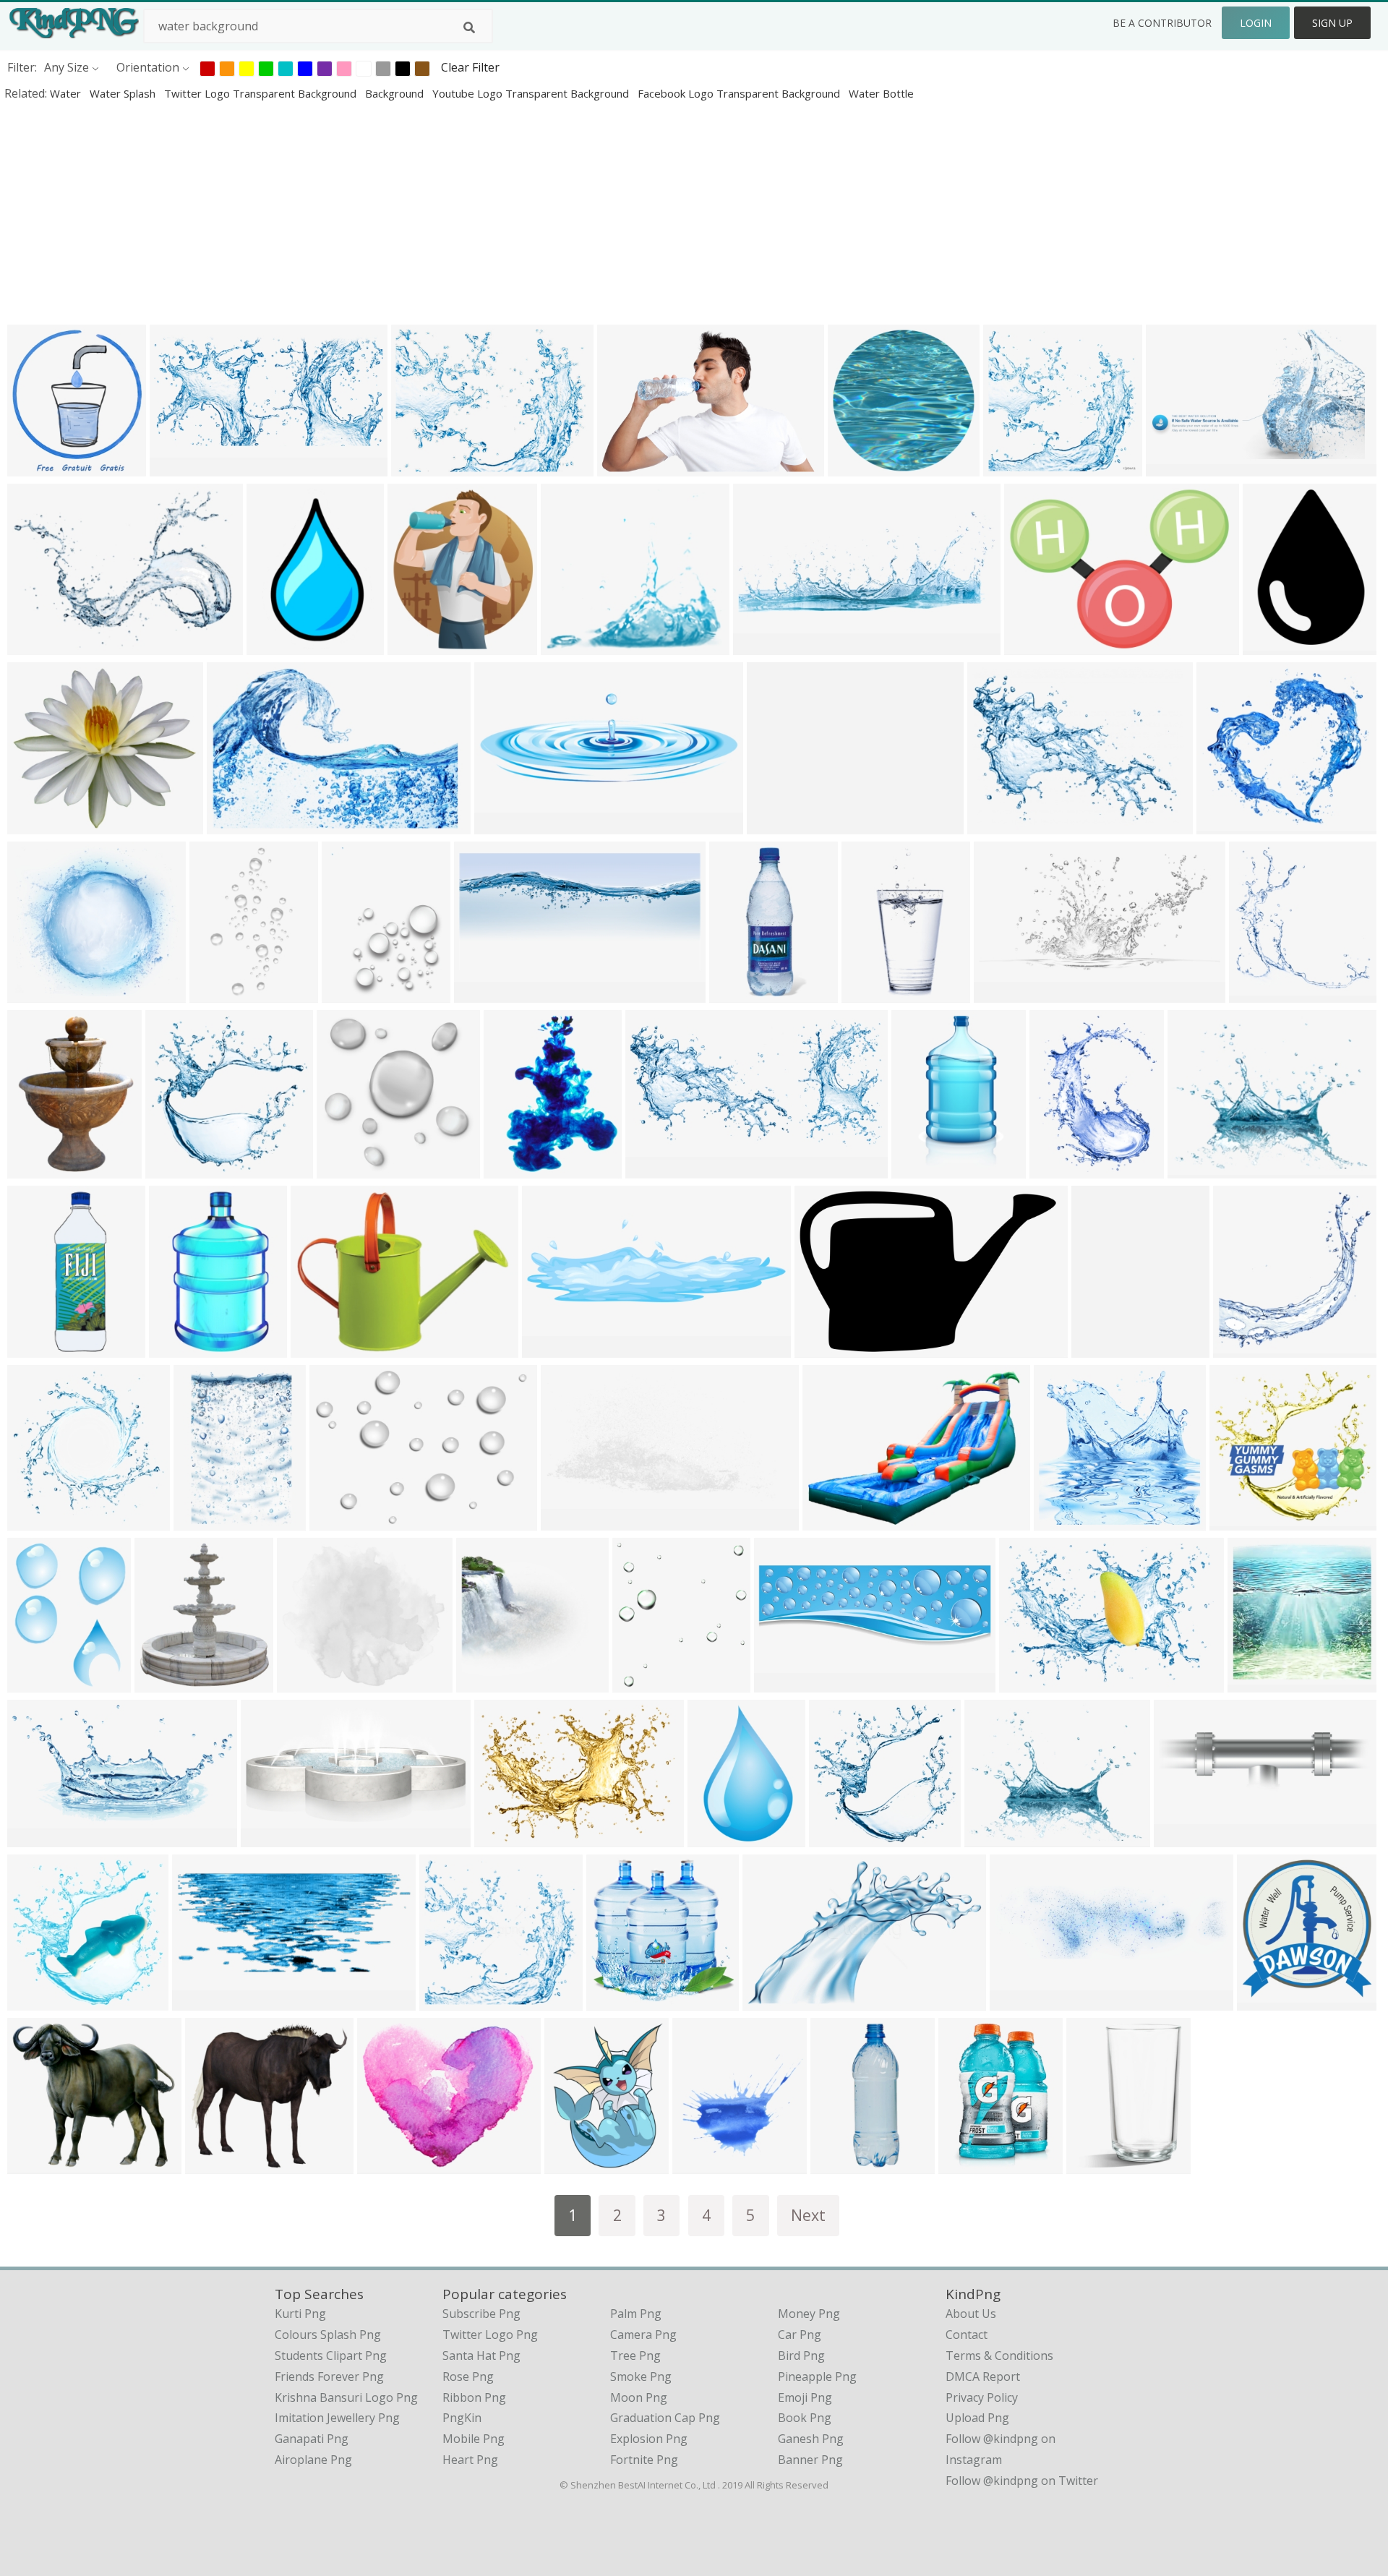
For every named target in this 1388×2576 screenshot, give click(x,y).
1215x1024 (390, 2164)
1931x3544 (924, 1169)
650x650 (965, 2164)
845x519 (770, 2001)
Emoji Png (805, 2397)
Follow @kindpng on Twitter (1022, 2481)
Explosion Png (649, 2439)
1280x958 (824, 1348)
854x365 (760, 645)
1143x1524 (355, 993)
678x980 (1270, 645)
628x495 (991, 1837)
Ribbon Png (474, 2397)
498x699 (217, 993)
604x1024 (871, 993)
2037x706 (784, 1683)
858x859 (1264, 2001)
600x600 (304, 1683)
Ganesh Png (811, 2439)
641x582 (568, 645)
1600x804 (655, 1169)
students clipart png (331, 2355)
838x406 (1001, 993)
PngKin (462, 2418)
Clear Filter (470, 67)
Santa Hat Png (481, 2355)
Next (808, 2215)
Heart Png (470, 2460)
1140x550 (180, 467)
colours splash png (328, 2335)
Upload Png (977, 2418)
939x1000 (1243, 1348)
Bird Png (801, 2355)
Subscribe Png (481, 2314)
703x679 (34, 2001)
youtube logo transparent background (532, 93)
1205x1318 (40, 467)
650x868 (1098, 1348)
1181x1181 (40, 1837)
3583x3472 (842, 1837)
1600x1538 (1016, 467)
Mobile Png (474, 2439)
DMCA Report (983, 2376)
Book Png (805, 2418)
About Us (971, 2314)
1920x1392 (342, 1521)
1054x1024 (40, 645)
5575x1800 (555, 1348)
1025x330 (1184, 1837)
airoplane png (313, 2460)
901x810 (736, 993)
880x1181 (37, 1683)
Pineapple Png (817, 2376)
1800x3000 (182, 1348)
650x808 (639, 1683)
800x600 (501, 825)
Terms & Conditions (999, 2355)
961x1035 (1259, 993)
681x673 (1255, 1683)
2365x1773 (835, 1521)
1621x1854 (420, 645)
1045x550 (271, 1837)
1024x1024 (861, 467)
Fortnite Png (644, 2460)
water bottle (881, 93)
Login (1256, 23)
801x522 (234, 825)
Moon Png (639, 2397)
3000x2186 (40, 2164)
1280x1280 (40, 825)
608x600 (501, 1837)
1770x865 (484, 993)
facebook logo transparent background (740, 93)
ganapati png (312, 2439)
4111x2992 (1037, 645)
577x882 (201, 1521)
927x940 (34, 1521)
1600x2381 (40, 1169)
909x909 (1093, 2164)
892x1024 (702, 2164)
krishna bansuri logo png (346, 2397)
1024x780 (997, 825)
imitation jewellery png (337, 2418)
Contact (967, 2335)
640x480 (418, 467)
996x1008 (486, 1683)
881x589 (624, 467)
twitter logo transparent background (262, 93)
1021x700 (1029, 1683)
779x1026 (574, 2164)
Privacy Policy (982, 2397)
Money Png (809, 2314)
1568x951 (1176, 467)
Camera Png (643, 2335)
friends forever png (329, 2376)
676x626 (212, 2164)
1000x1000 (1229, 825)
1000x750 (777, 825)
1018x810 (321, 1348)
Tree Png (635, 2355)
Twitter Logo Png (490, 2335)
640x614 (274, 645)
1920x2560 (1062, 1169)
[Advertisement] (434, 213)
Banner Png (810, 2460)
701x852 (511, 1169)
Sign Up (1332, 23)
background (396, 93)
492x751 (715, 1837)
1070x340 (1020, 2001)
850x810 (446, 2001)
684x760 (162, 1683)
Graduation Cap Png (665, 2418)
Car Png (800, 2335)
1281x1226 (1067, 1521)
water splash (124, 93)
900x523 (568, 1521)
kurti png (300, 2314)
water (67, 93)
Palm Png (636, 2314)
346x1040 (840, 2164)
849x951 (34, 1348)
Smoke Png (641, 2376)
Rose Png (468, 2376)
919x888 (1237, 1521)
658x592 (34, 993)
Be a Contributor (1162, 23)
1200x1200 (350, 1169)
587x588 (172, 1169)
